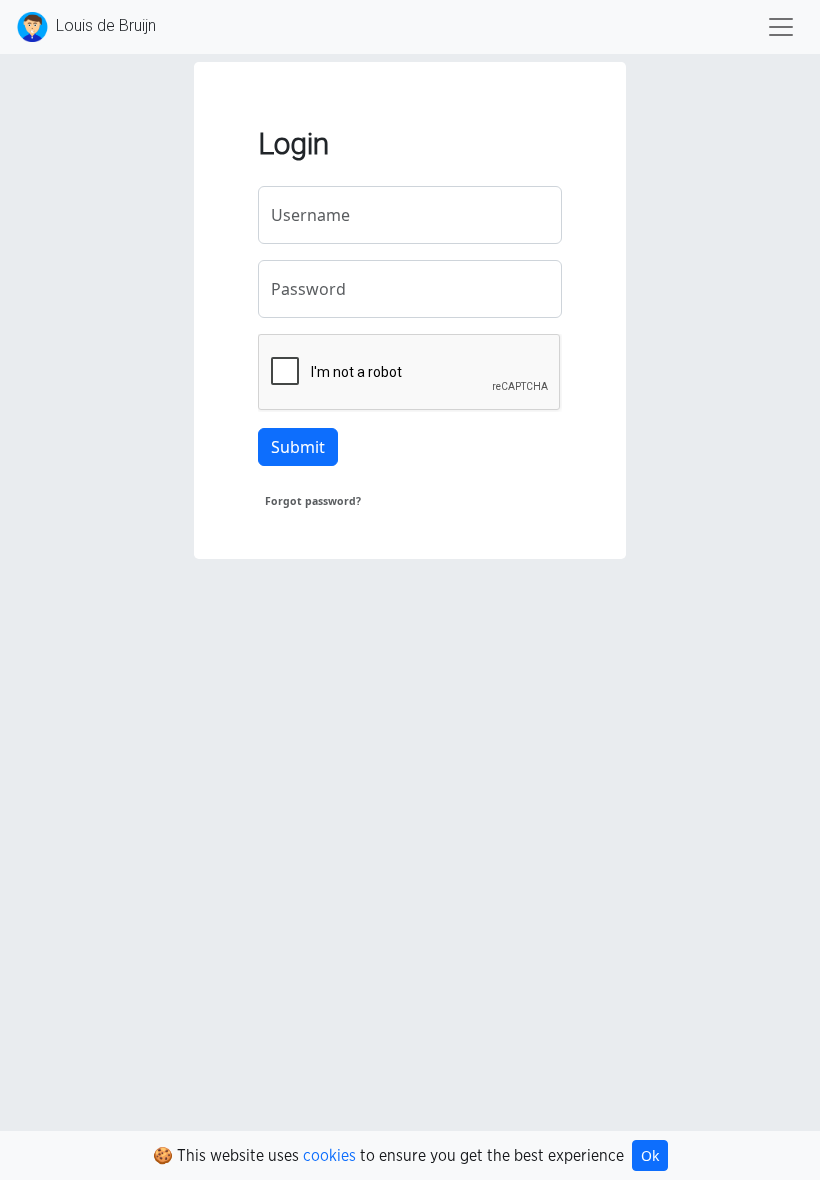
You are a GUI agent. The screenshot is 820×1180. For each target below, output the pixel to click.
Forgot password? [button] (313, 501)
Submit (298, 447)
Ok (650, 1155)
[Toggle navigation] (781, 27)
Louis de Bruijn (104, 25)
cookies (329, 1156)
